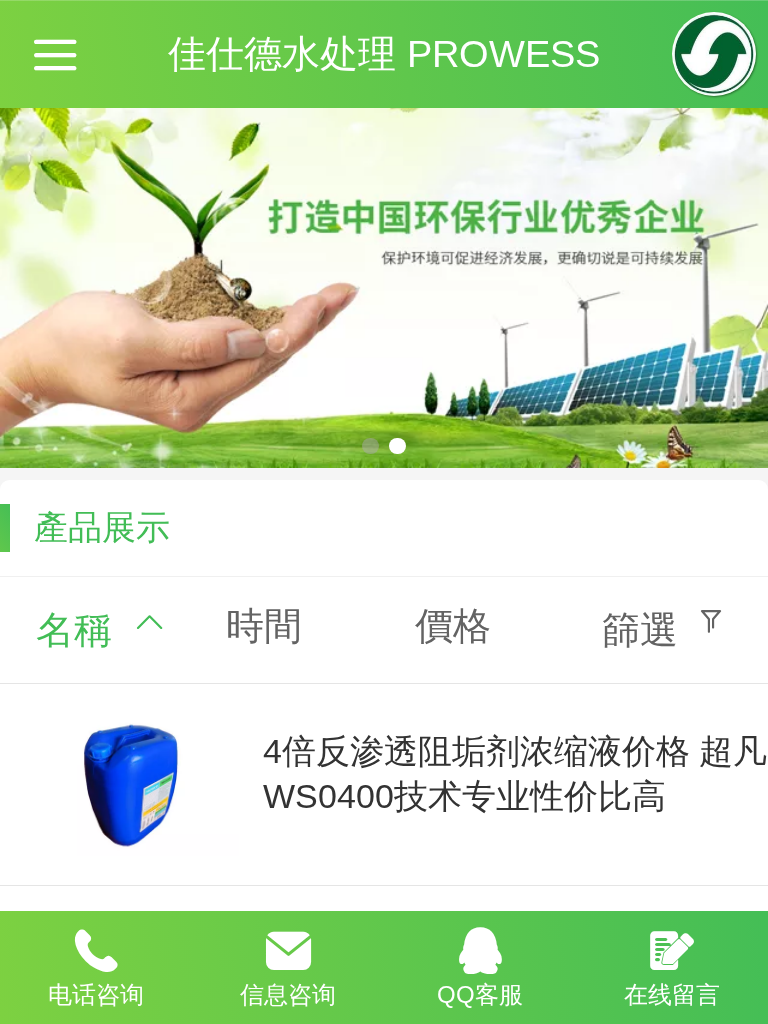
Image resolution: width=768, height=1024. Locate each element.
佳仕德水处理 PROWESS (384, 53)
